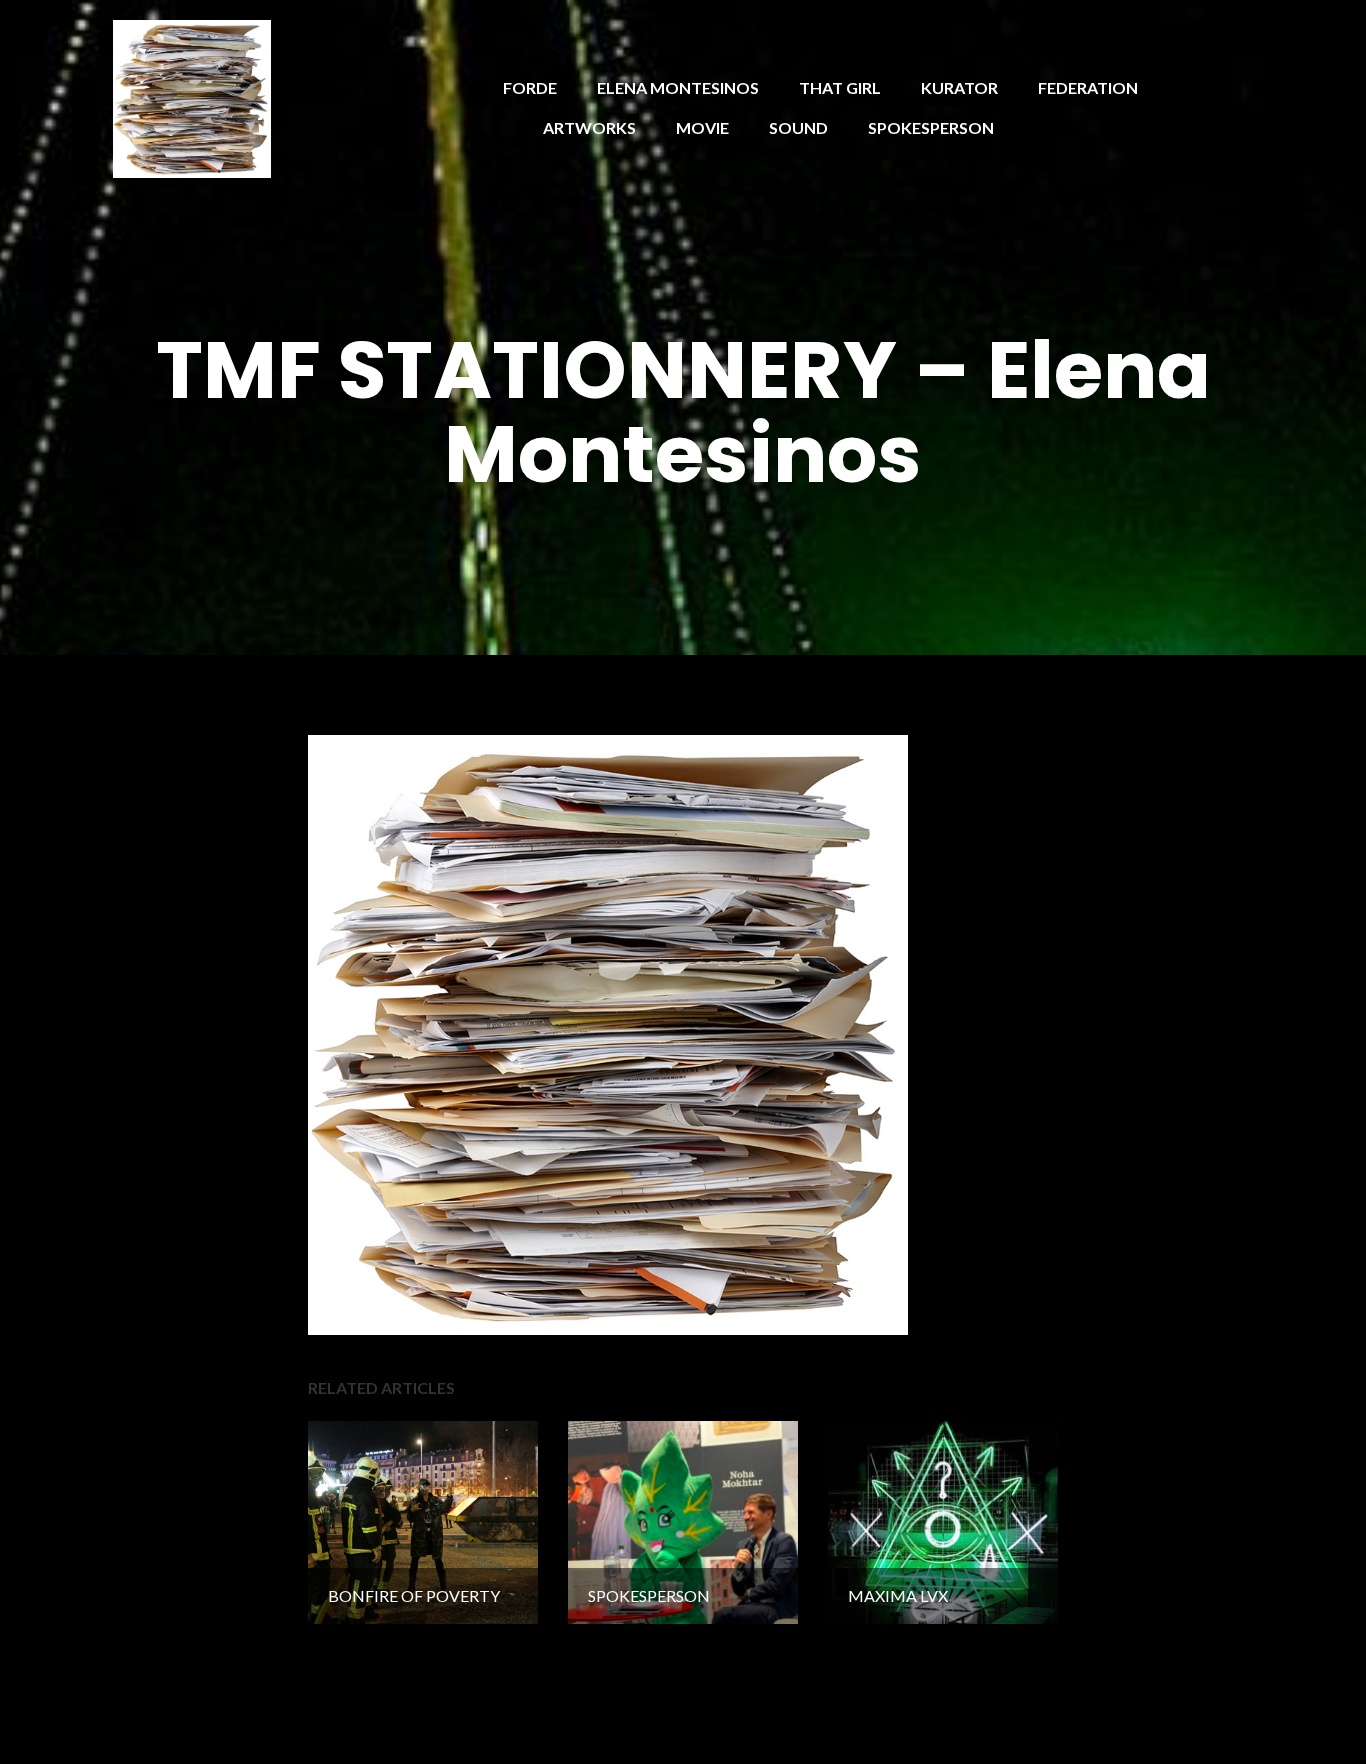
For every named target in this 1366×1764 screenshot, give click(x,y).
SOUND (798, 127)
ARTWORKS (589, 127)
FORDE (530, 87)
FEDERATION (1088, 87)
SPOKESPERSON (931, 127)
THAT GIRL (840, 87)
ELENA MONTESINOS (678, 87)
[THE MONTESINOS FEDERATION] (192, 96)
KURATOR (959, 87)
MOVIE (702, 127)
